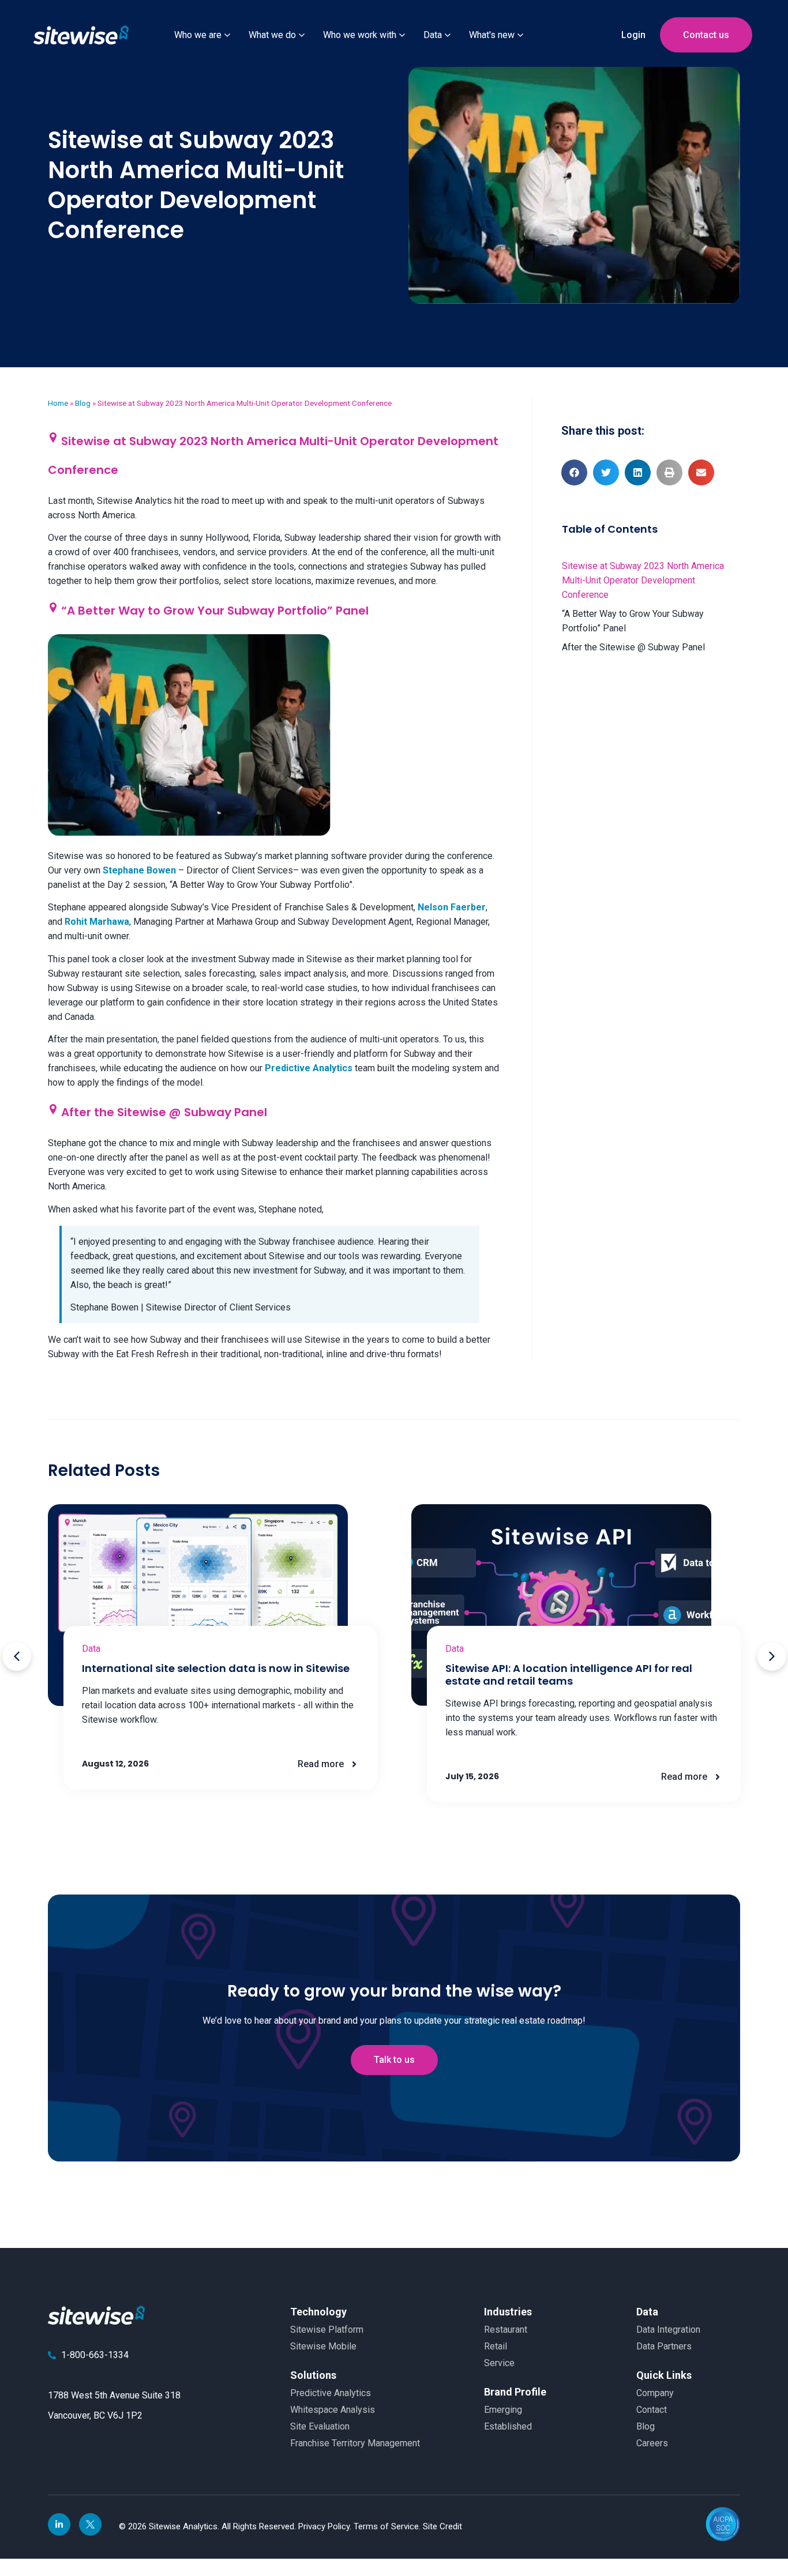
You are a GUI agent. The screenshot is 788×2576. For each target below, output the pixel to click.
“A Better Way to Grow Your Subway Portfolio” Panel (633, 621)
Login (633, 35)
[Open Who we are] (227, 35)
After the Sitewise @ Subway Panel (633, 647)
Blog (83, 403)
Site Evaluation (320, 2426)
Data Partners (664, 2346)
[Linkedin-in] (59, 2524)
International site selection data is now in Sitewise (216, 1668)
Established (508, 2426)
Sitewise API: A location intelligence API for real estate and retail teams (569, 1675)
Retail (496, 2346)
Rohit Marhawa (97, 922)
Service (499, 2363)
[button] (574, 472)
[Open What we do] (302, 35)
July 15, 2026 (472, 1776)
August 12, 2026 (115, 1764)
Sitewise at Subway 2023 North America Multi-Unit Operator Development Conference (643, 580)
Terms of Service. (388, 2526)
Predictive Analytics (309, 1068)
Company (655, 2393)
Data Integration (668, 2330)
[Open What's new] (520, 35)
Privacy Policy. (326, 2526)
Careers (652, 2443)
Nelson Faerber (452, 907)
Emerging (503, 2410)
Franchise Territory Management (355, 2443)
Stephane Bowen (139, 870)
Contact (652, 2410)
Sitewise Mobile (323, 2346)
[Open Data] (448, 35)
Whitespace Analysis (333, 2410)
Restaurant (506, 2330)
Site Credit (442, 2526)
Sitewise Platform (327, 2330)
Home (58, 403)
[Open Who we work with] (402, 35)
